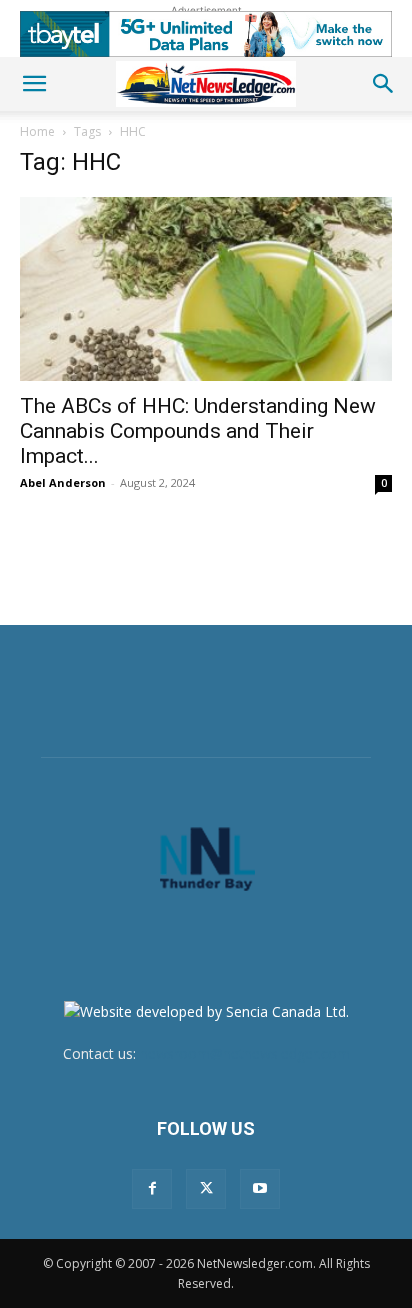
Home (37, 131)
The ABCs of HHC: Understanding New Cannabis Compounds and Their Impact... (198, 431)
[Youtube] (260, 1189)
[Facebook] (152, 1189)
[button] (34, 84)
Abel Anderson (63, 482)
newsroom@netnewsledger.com (245, 1053)
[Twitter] (206, 1189)
